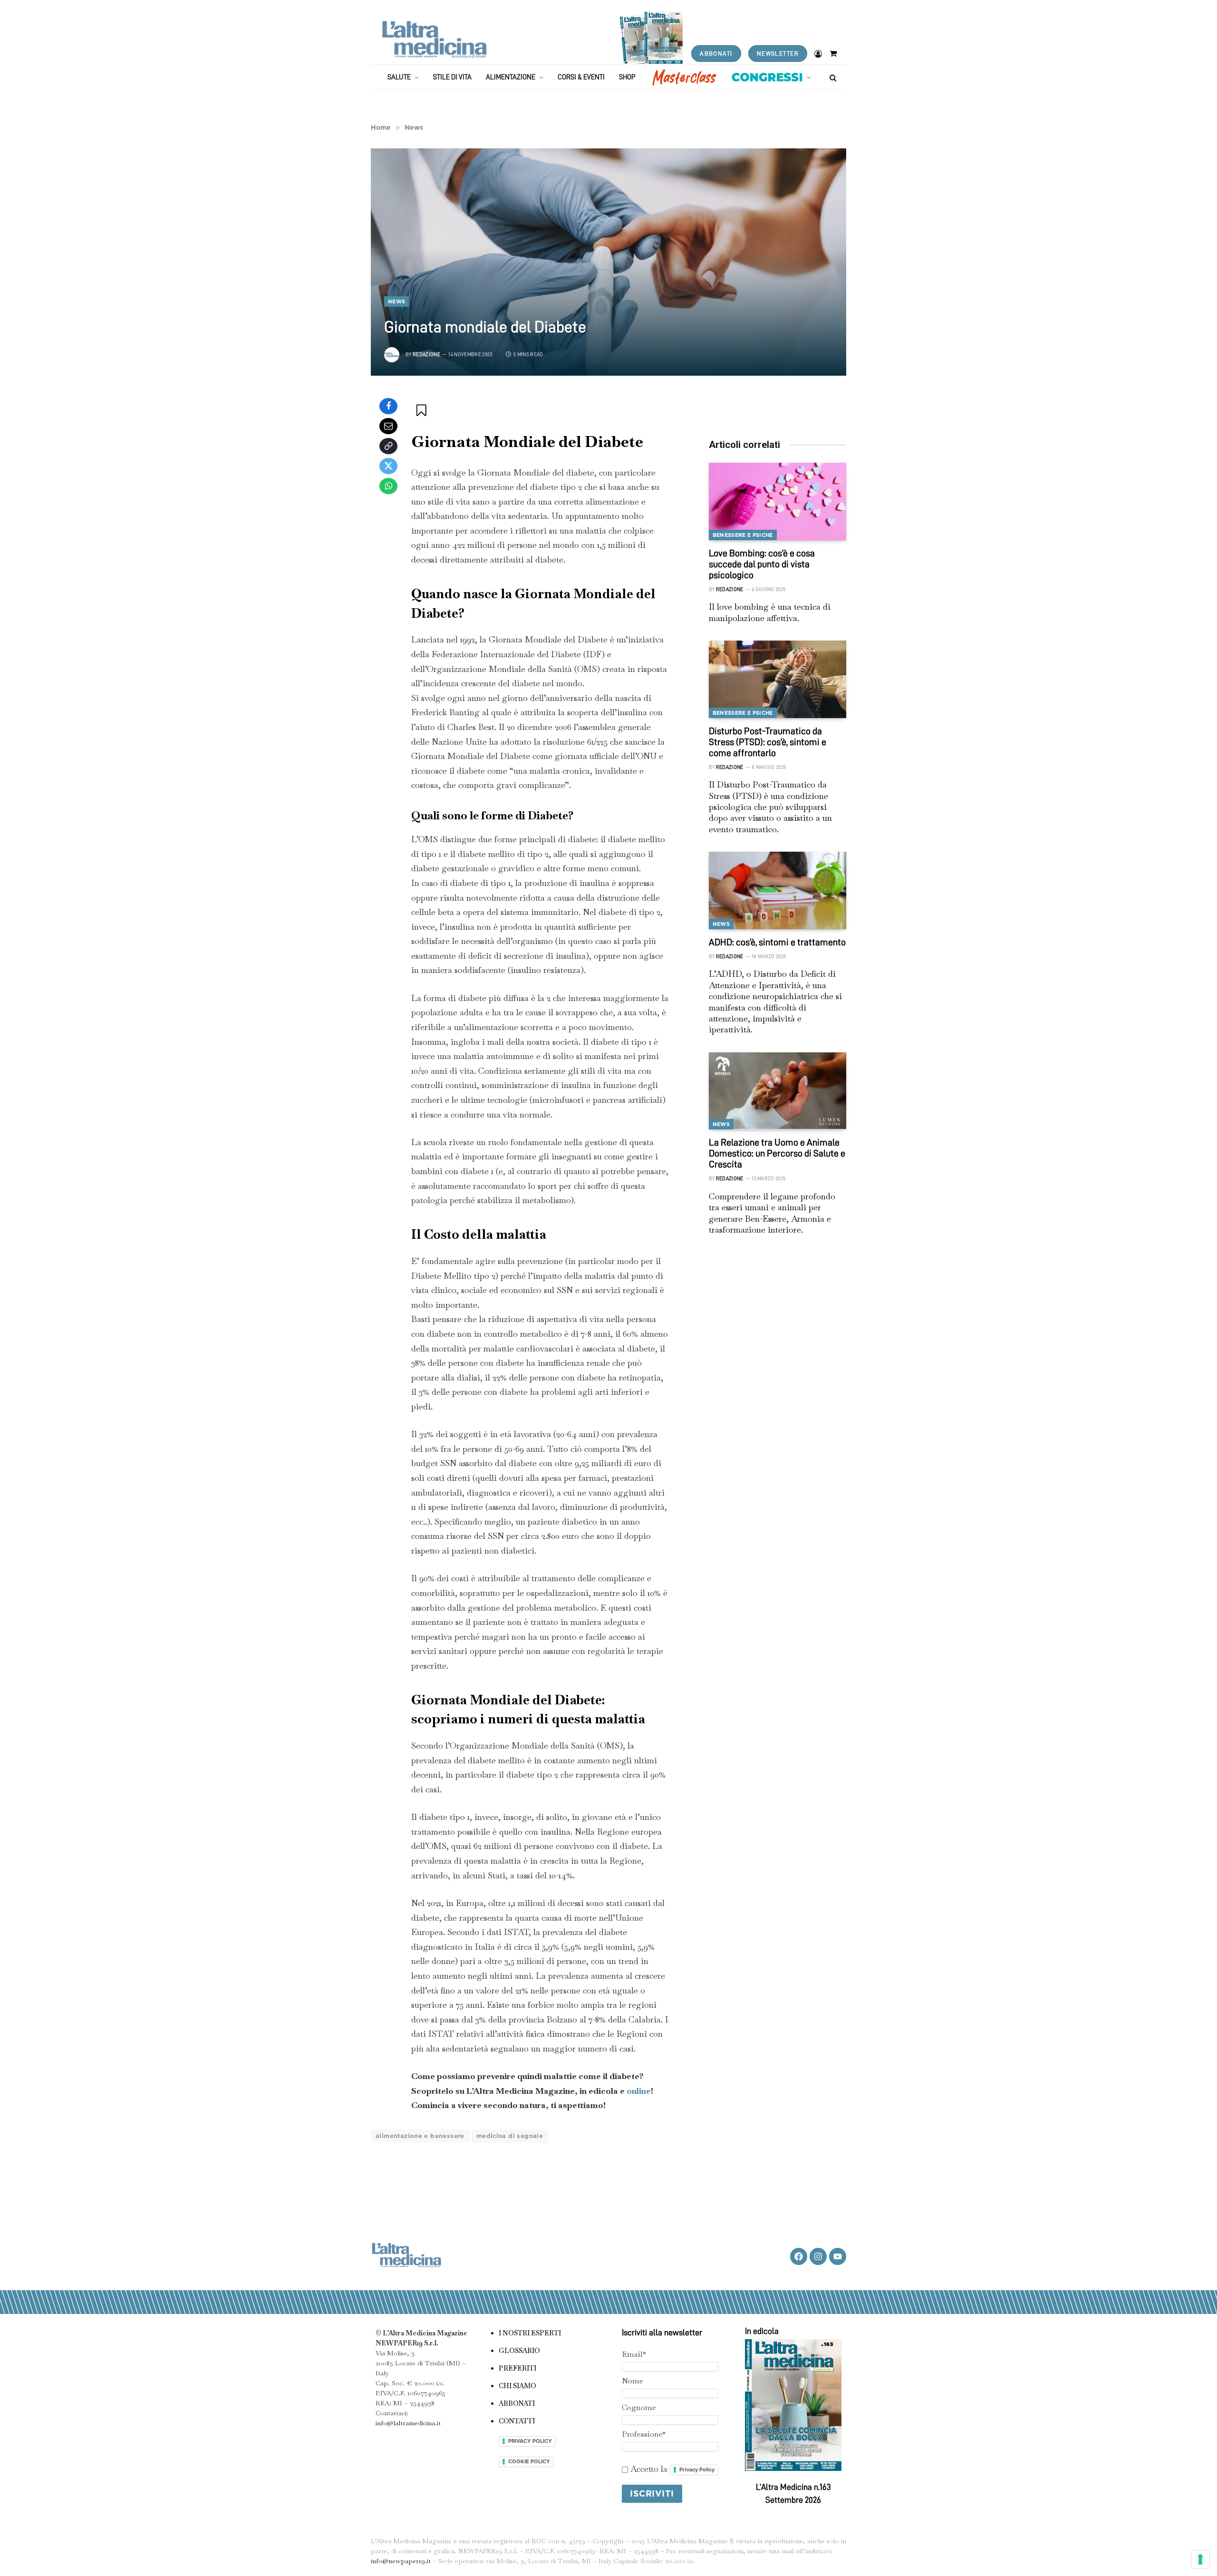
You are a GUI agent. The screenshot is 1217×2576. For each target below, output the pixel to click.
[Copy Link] (388, 446)
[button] (422, 410)
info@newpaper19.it (401, 2561)
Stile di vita (452, 77)
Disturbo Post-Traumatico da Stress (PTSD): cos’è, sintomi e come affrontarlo (768, 742)
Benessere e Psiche (743, 535)
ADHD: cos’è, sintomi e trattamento (777, 942)
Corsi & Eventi (581, 77)
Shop (627, 77)
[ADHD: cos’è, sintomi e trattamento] (778, 890)
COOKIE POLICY (529, 2461)
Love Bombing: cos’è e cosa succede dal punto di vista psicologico (762, 564)
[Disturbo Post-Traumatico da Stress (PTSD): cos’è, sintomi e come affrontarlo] (778, 679)
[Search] (832, 77)
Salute (399, 77)
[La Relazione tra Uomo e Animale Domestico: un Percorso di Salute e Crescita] (778, 1091)
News (396, 301)
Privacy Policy (697, 2469)
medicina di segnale (510, 2136)
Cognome (639, 2407)
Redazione (426, 355)
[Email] (388, 426)
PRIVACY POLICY (530, 2441)
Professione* (644, 2434)
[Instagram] (818, 2256)
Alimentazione (511, 77)
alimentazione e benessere (420, 2136)
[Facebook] (388, 406)
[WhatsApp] (388, 486)
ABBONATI (716, 53)
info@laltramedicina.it (408, 2423)
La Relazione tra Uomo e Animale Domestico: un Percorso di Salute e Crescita (777, 1153)
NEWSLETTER (778, 53)
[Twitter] (388, 466)
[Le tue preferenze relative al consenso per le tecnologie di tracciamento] (1200, 2559)
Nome (633, 2381)
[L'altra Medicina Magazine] (434, 39)
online (639, 2091)
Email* (634, 2354)
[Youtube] (838, 2256)
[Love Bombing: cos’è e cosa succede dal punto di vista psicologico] (778, 501)
